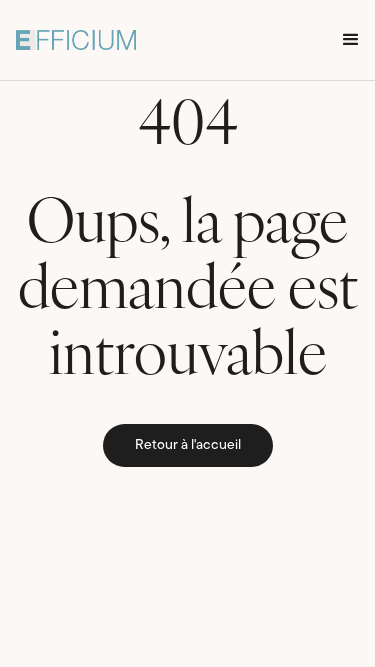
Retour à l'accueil (188, 445)
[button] (351, 40)
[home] (76, 40)
